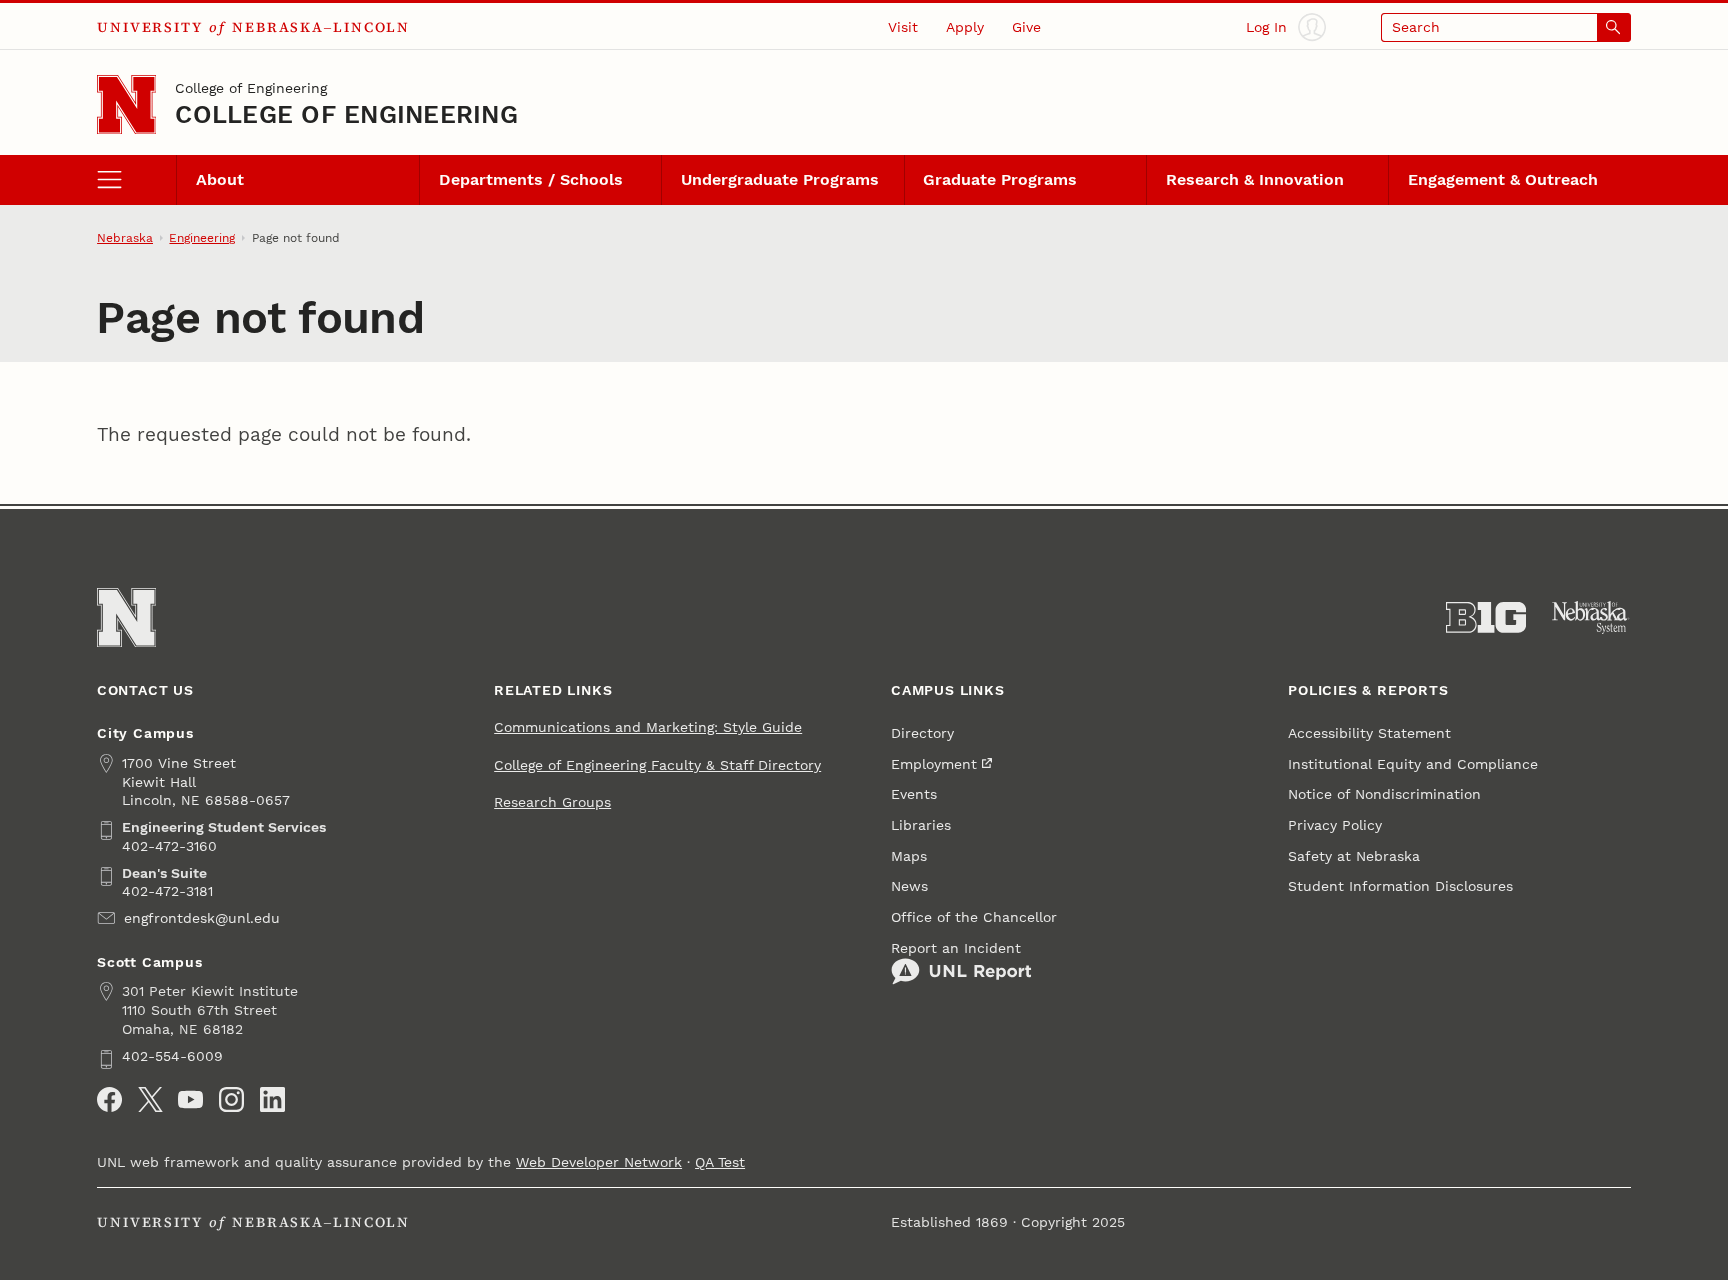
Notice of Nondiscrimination (1384, 794)
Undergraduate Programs (780, 179)
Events (914, 794)
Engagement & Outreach (1503, 179)
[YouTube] (190, 1099)
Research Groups (552, 802)
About (220, 179)
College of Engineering (251, 88)
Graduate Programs (1000, 179)
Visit (903, 27)
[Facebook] (109, 1099)
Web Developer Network (599, 1162)
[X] (150, 1099)
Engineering (202, 238)
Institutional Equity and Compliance (1413, 764)
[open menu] (136, 179)
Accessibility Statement (1369, 733)
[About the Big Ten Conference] (1486, 617)
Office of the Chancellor (974, 917)
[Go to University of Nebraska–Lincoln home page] (126, 104)
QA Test (720, 1162)
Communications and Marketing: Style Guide (648, 727)
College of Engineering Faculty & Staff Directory (657, 765)
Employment (934, 764)
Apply (965, 27)
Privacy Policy (1335, 825)
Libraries (921, 825)
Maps (909, 856)
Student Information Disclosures (1400, 886)
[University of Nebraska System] (1591, 617)
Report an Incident (956, 948)
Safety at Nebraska (1354, 856)
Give (1026, 27)
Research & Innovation (1255, 179)
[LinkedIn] (272, 1099)
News (909, 886)
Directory (922, 733)
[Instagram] (231, 1099)
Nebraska (125, 238)
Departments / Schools (531, 179)
